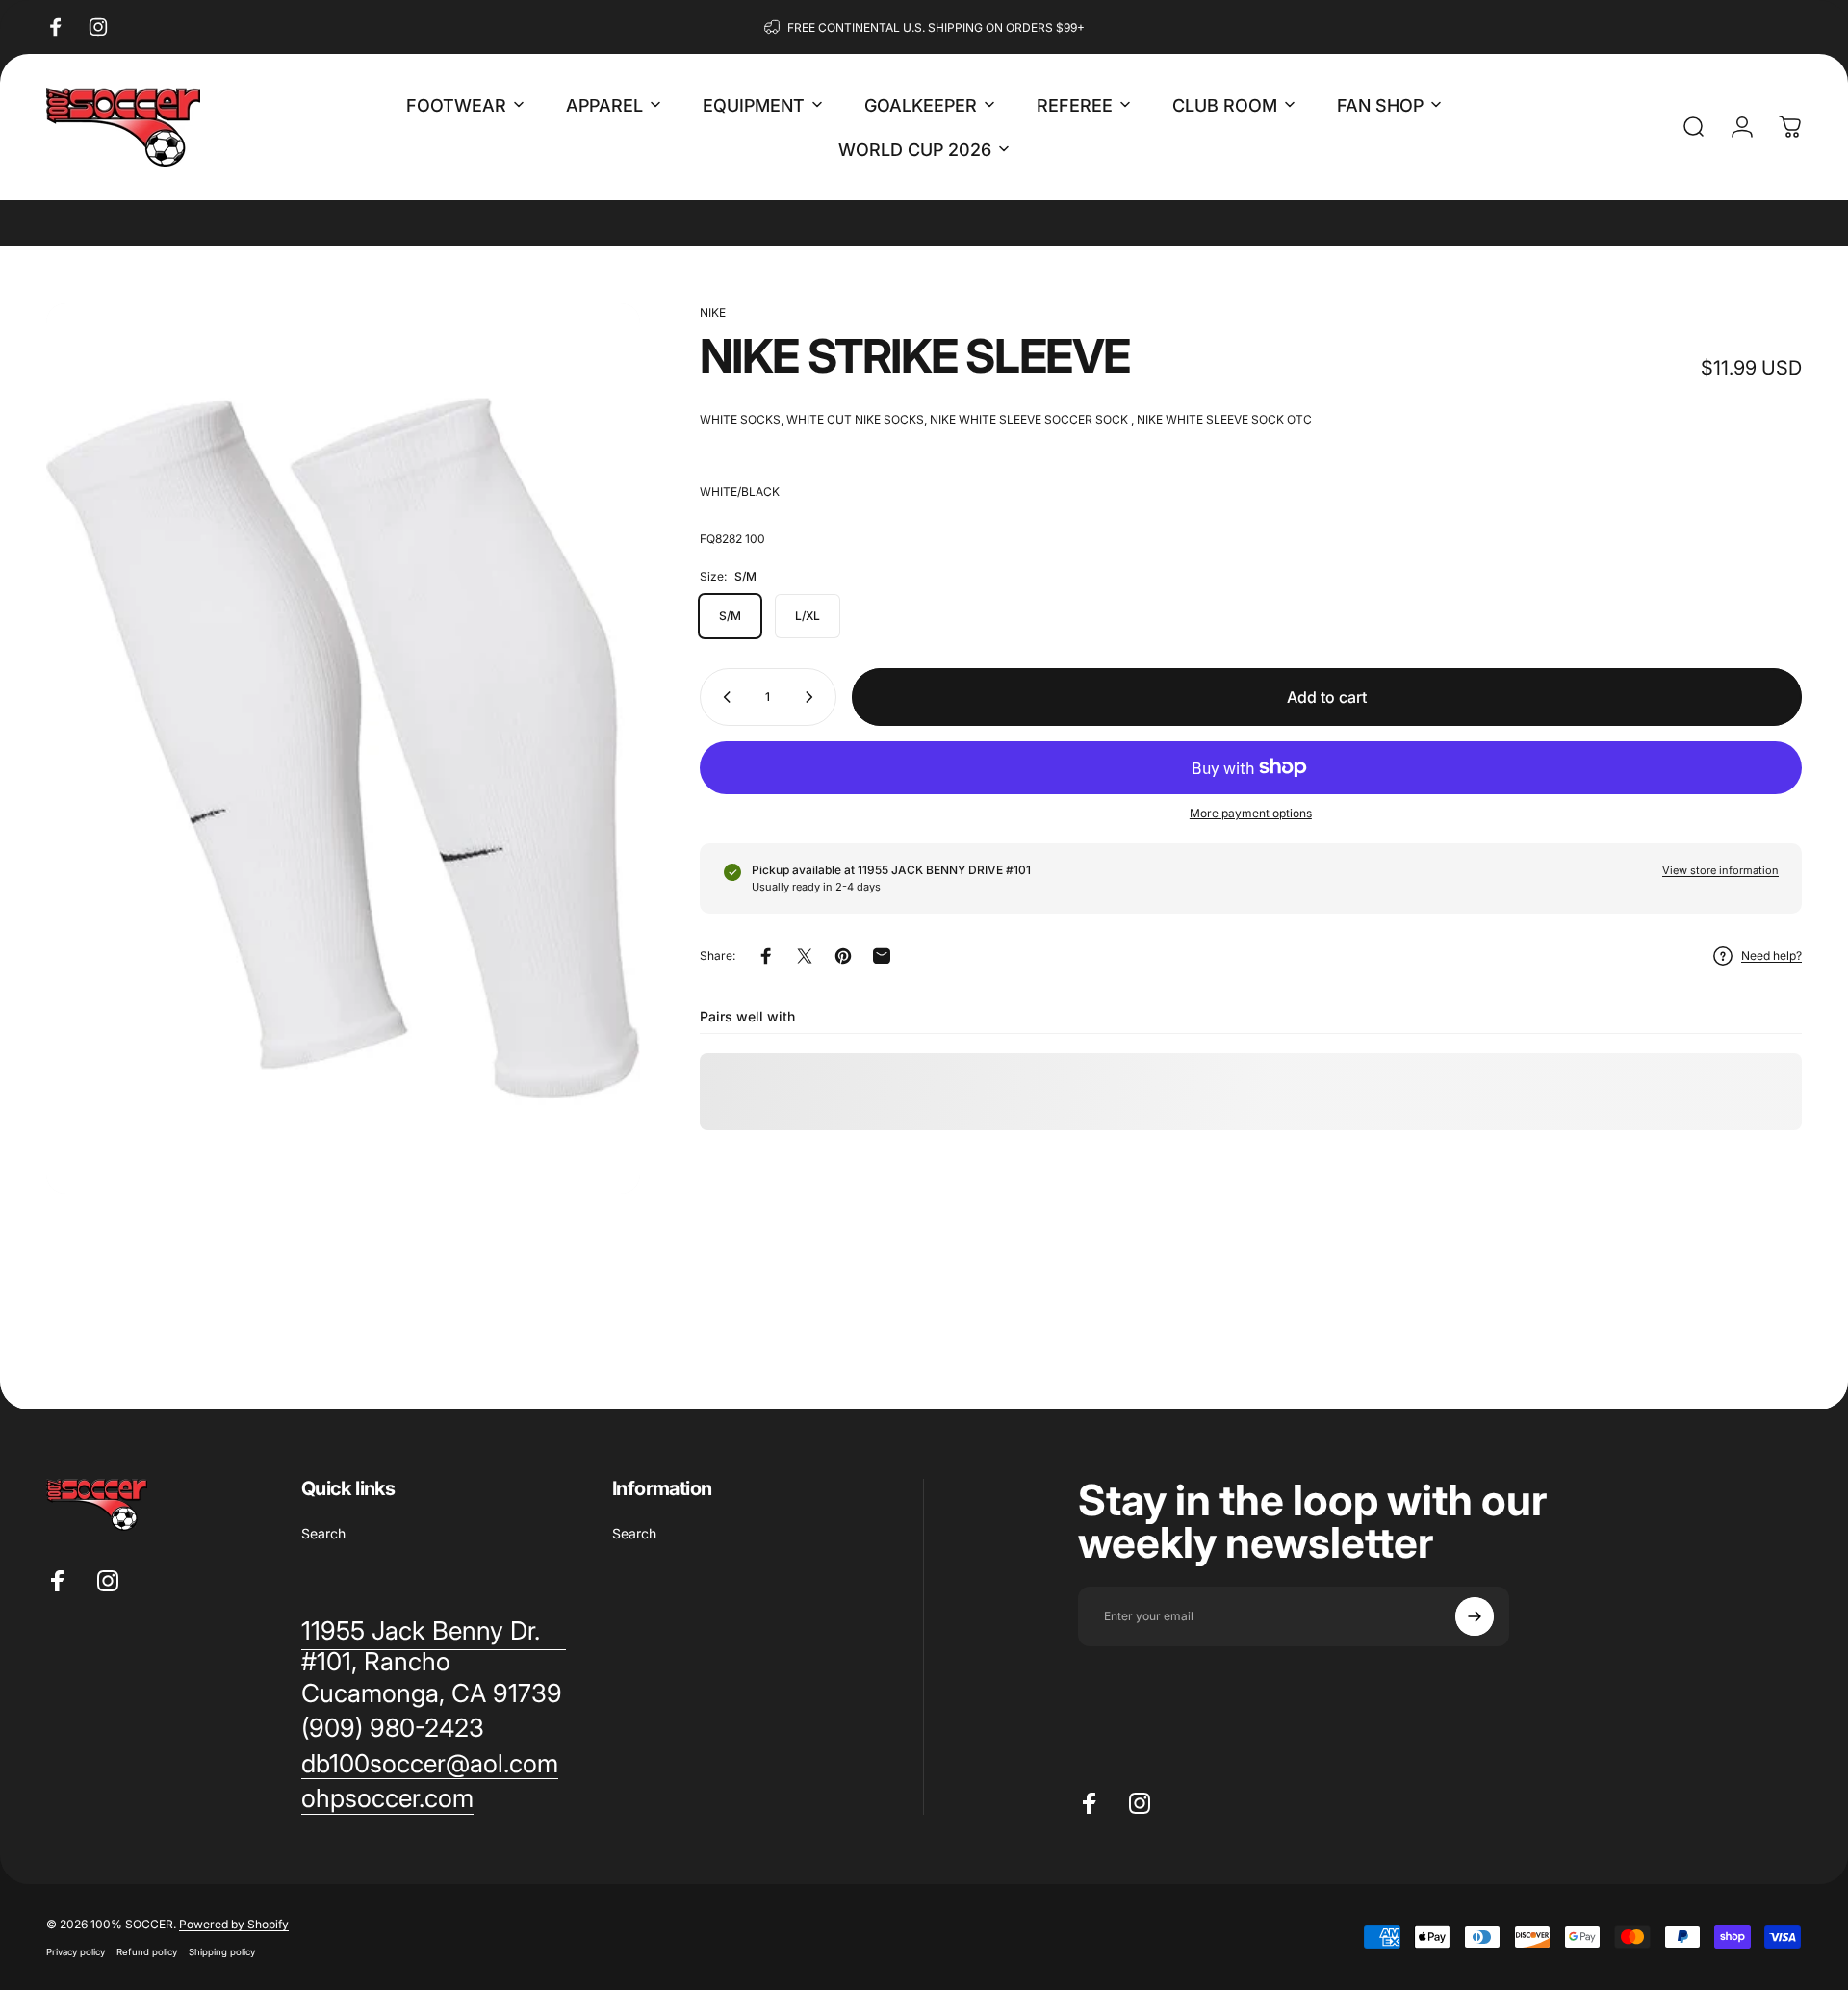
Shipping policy (222, 1952)
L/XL (808, 616)
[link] (393, 1729)
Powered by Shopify (234, 1924)
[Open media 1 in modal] (343, 749)
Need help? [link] (1771, 956)
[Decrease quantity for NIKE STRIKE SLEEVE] (723, 697)
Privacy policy (76, 1952)
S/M (730, 616)
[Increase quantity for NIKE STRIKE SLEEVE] (813, 697)
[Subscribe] (1475, 1616)
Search (323, 1533)
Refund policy (147, 1952)
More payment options (1251, 813)
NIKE (713, 312)
